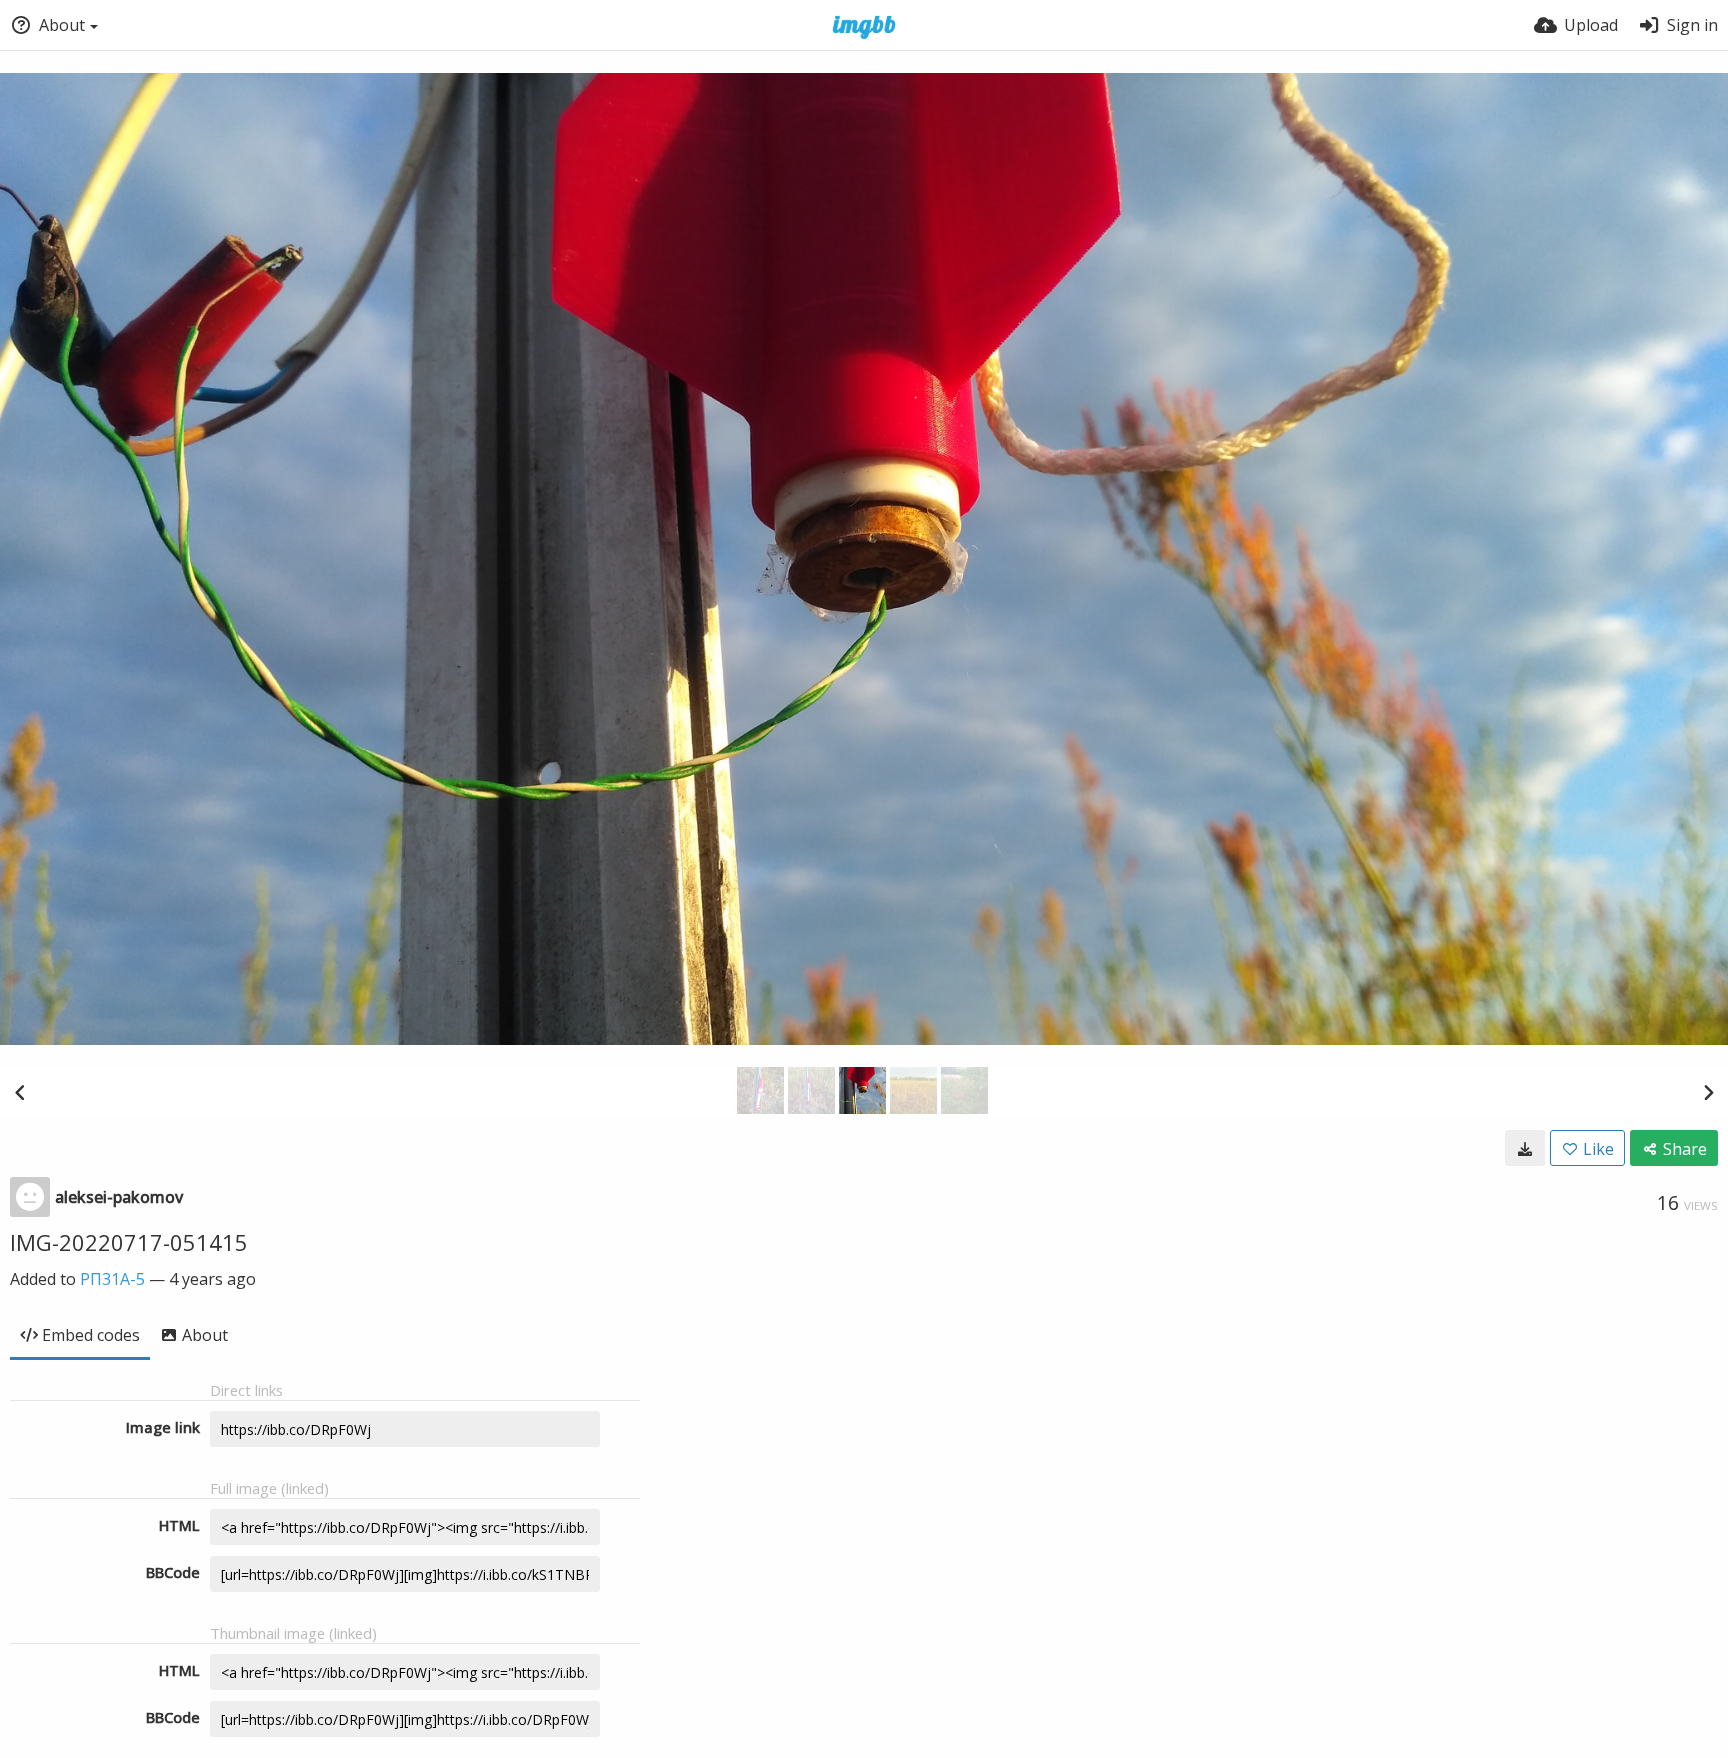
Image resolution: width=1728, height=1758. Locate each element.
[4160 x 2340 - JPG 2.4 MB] (1525, 1148)
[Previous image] (20, 1092)
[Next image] (1708, 1092)
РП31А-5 (112, 1279)
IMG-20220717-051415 (129, 1242)
